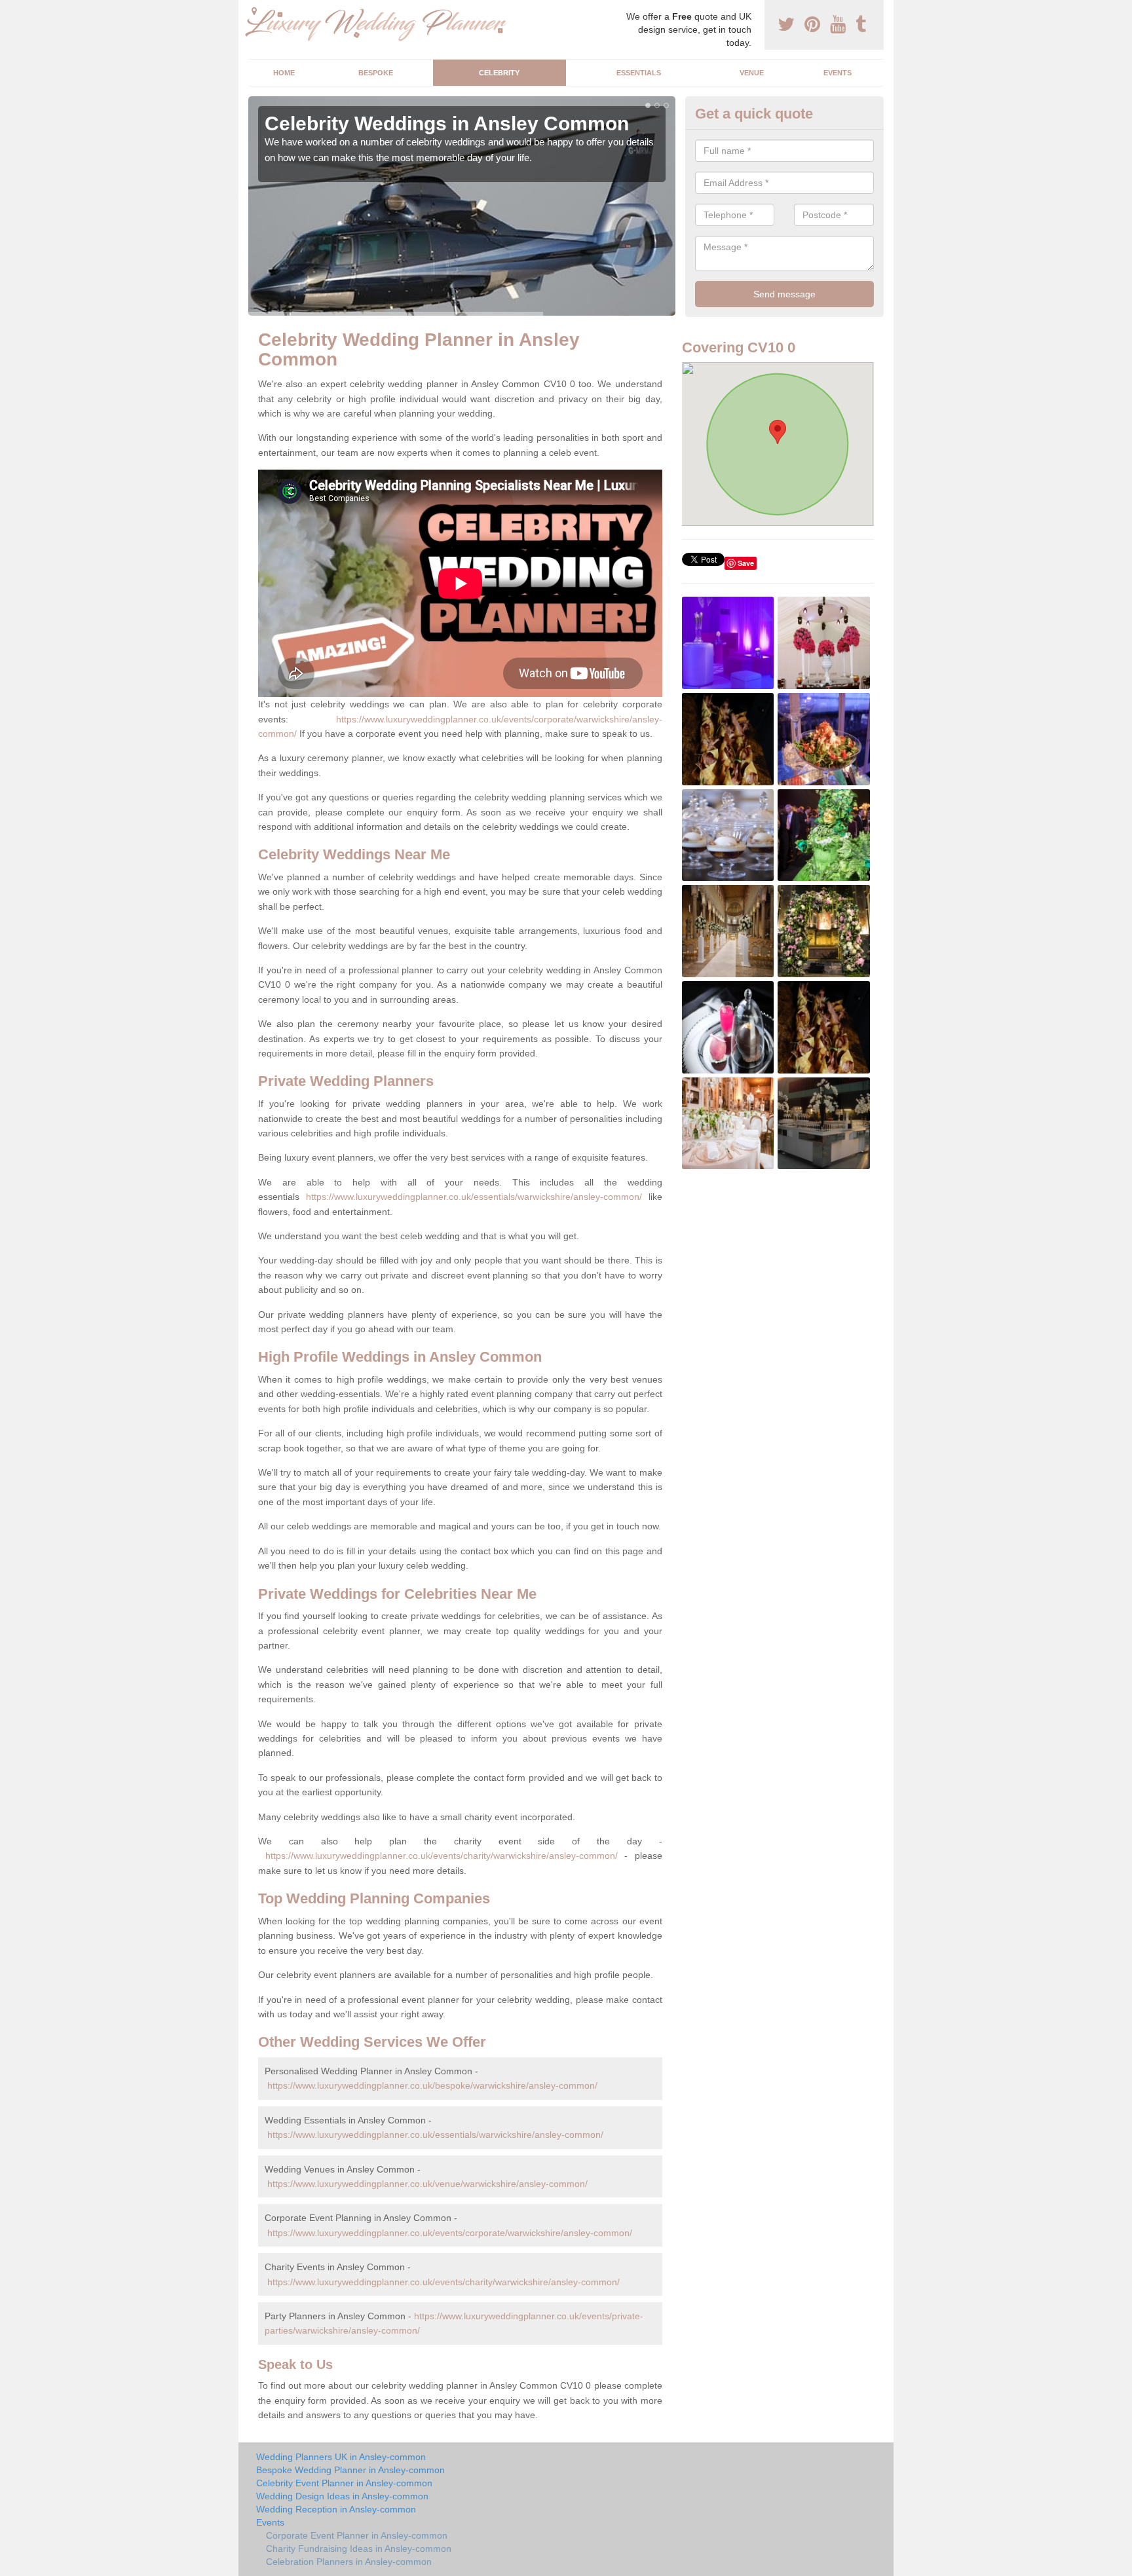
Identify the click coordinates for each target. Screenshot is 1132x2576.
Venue (752, 73)
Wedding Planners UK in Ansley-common (341, 2457)
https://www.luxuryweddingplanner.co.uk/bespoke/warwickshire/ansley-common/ (432, 2085)
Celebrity (499, 73)
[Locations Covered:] (254, 11)
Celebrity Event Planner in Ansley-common (344, 2483)
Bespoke (376, 73)
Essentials (639, 73)
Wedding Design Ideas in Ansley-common (342, 2496)
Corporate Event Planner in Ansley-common (357, 2535)
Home (284, 73)
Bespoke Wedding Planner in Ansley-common (350, 2470)
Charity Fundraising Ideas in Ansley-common (359, 2548)
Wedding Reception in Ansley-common (336, 2509)
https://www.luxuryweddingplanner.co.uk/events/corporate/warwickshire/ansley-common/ (450, 2233)
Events (838, 73)
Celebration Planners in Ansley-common (349, 2562)
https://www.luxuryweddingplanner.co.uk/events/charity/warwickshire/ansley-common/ (442, 1856)
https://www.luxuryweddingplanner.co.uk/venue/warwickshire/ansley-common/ (427, 2184)
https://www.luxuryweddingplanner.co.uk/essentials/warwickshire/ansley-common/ (474, 1197)
